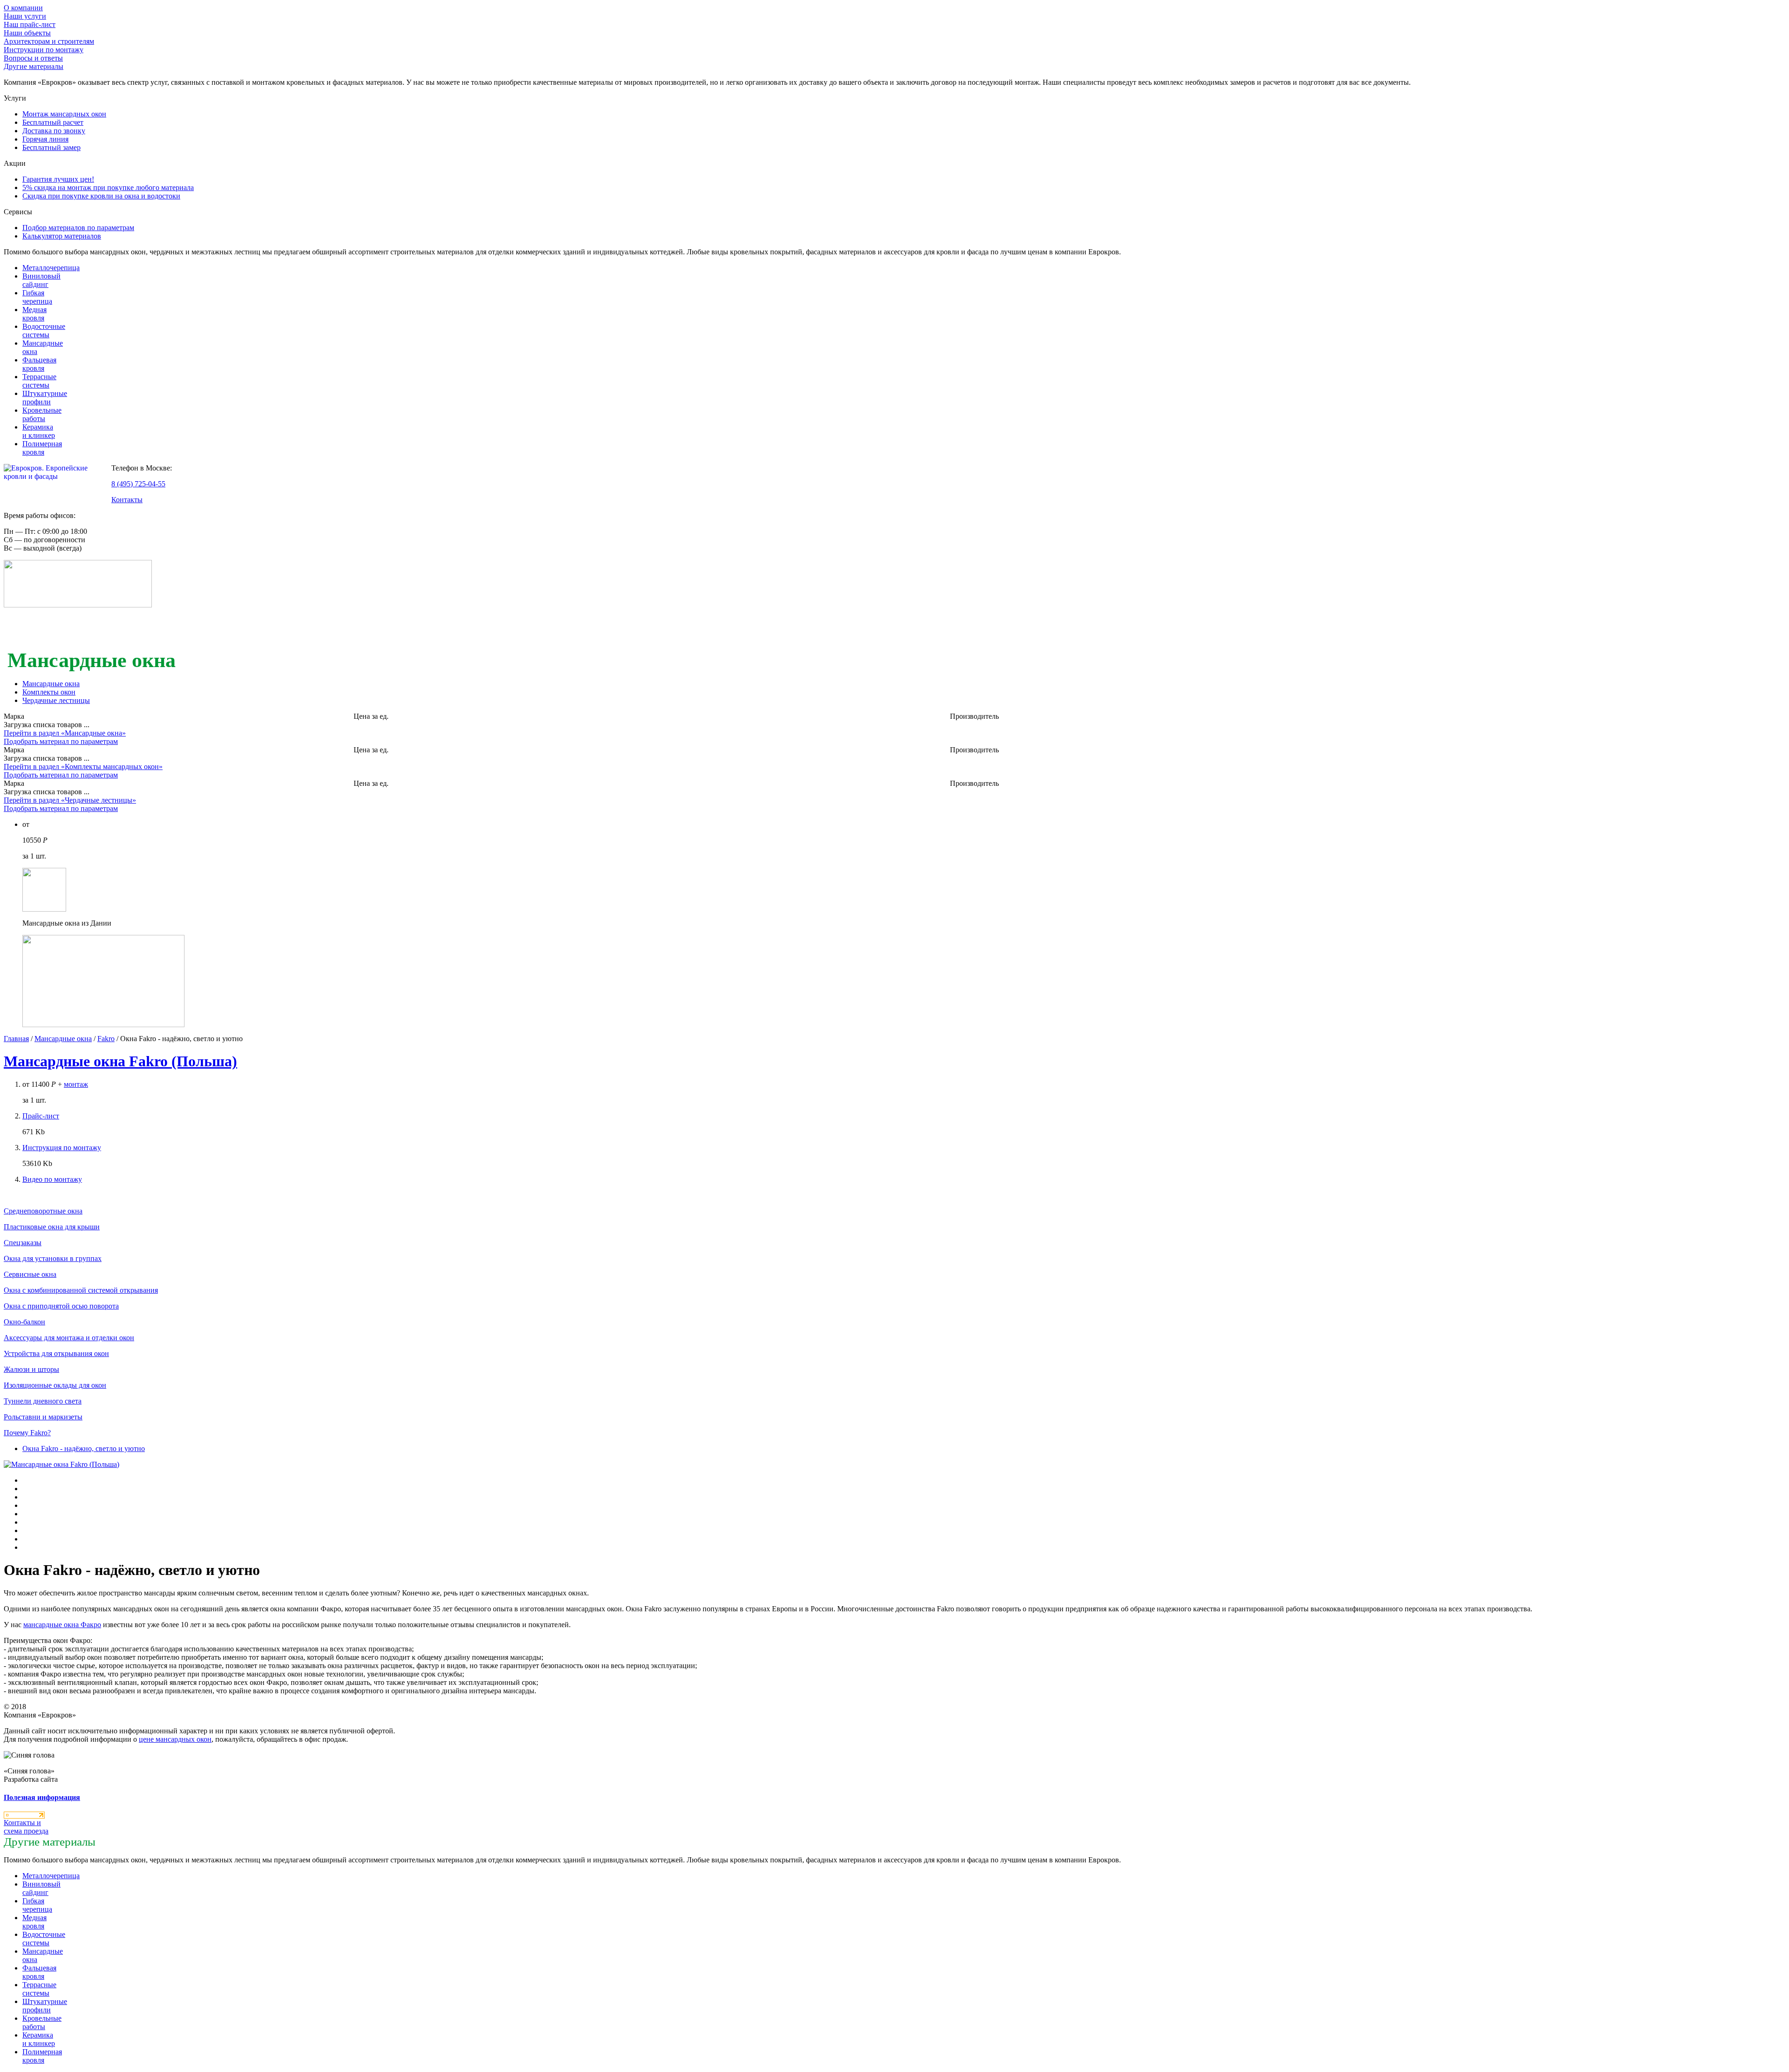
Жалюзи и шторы (31, 1369)
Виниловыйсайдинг (41, 280)
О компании (23, 8)
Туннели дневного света (43, 1401)
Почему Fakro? (27, 1433)
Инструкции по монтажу (44, 50)
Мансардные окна (51, 684)
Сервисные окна (30, 1274)
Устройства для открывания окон (56, 1353)
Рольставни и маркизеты (43, 1417)
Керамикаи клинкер (39, 431)
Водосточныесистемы (44, 331)
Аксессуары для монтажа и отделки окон (69, 1338)
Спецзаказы (23, 1243)
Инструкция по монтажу (62, 1148)
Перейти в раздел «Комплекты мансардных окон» (83, 767)
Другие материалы (34, 66)
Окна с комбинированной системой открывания (81, 1290)
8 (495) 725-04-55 (138, 484)
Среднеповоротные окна (43, 1211)
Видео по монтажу (52, 1179)
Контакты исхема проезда (26, 1827)
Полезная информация (42, 1797)
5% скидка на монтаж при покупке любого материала (108, 187)
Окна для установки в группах (53, 1258)
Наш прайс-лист (30, 24)
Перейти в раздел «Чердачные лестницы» (70, 800)
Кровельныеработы (42, 414)
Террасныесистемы (39, 381)
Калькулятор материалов (62, 236)
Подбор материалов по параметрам (78, 228)
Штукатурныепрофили (45, 398)
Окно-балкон (24, 1322)
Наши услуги (25, 16)
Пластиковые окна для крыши (52, 1227)
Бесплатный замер (51, 147)
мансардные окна (62, 1625)
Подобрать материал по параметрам (61, 741)
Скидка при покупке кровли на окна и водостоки (101, 196)
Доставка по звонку (54, 131)
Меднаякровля (34, 314)
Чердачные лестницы (56, 700)
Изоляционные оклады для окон (55, 1385)
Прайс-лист (41, 1116)
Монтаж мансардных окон (64, 114)
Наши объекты (27, 33)
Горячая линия (45, 139)
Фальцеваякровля (39, 364)
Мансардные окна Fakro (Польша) (120, 1061)
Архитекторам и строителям (49, 41)
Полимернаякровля (42, 448)
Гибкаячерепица (37, 297)
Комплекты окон (49, 692)
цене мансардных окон (175, 1739)
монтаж (76, 1084)
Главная (16, 1039)
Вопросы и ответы (33, 58)
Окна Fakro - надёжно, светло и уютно (84, 1448)
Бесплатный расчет (53, 122)
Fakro (106, 1039)
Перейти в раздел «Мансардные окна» (65, 733)
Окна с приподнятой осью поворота (61, 1306)
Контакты (127, 500)
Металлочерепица (51, 268)
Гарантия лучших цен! (58, 179)
